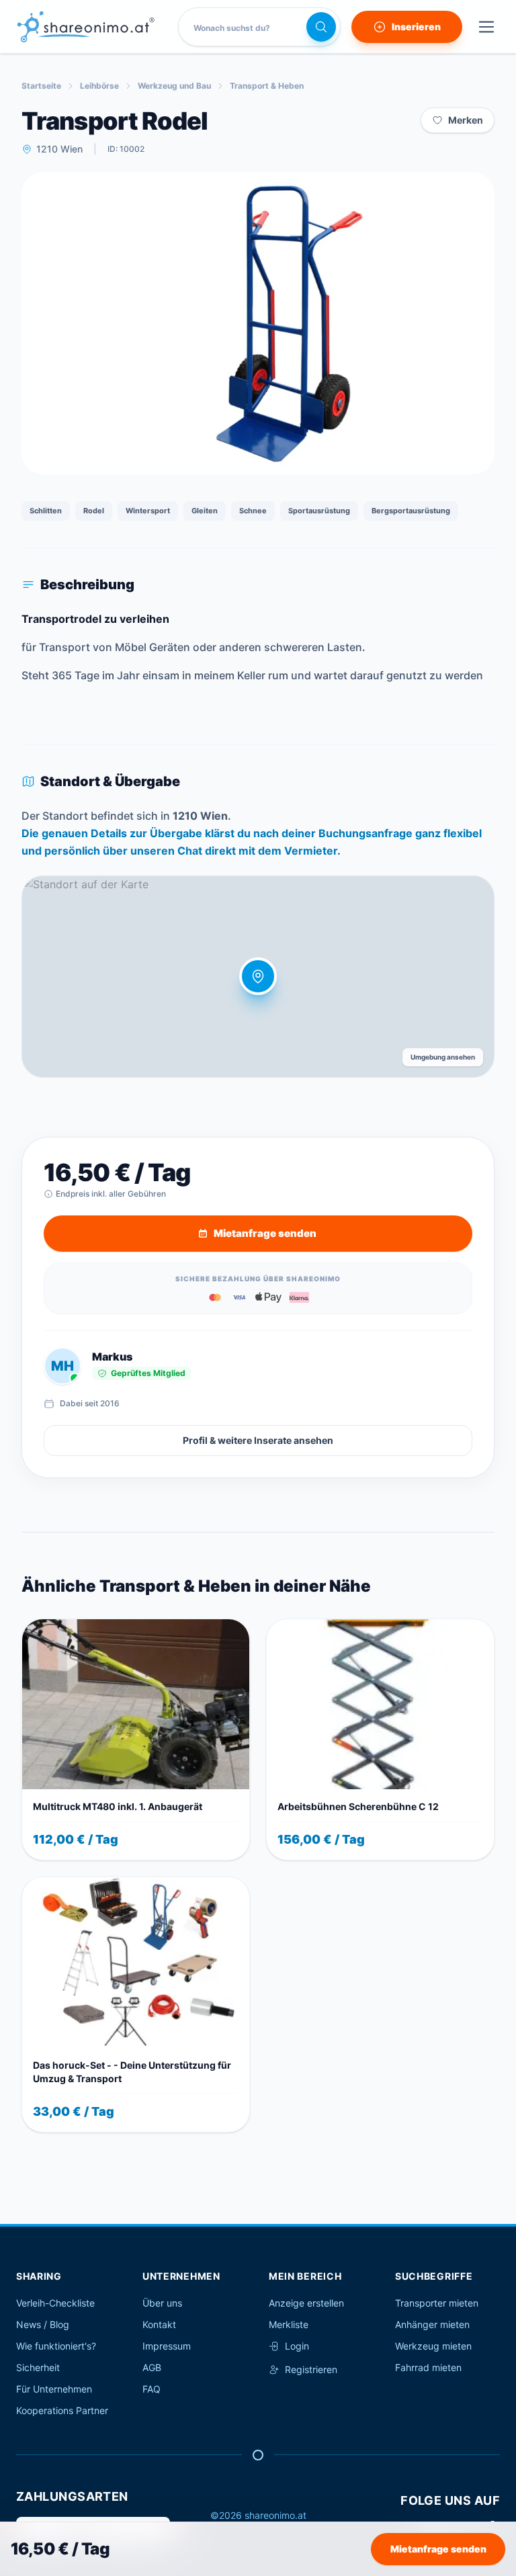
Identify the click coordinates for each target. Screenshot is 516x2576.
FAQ (152, 2389)
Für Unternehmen (54, 2389)
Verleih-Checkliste (55, 2303)
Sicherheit (38, 2367)
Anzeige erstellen (306, 2303)
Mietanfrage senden (438, 2549)
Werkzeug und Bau (174, 86)
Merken (466, 120)
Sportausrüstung (319, 511)
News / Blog (43, 2324)
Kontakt (159, 2324)
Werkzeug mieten (433, 2346)
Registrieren (311, 2369)
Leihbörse (99, 86)
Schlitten (46, 511)
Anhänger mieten (432, 2324)
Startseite (41, 86)
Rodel (94, 511)
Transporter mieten (437, 2303)
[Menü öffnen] (486, 27)
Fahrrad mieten (428, 2367)
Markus (112, 1357)
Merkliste (289, 2324)
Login (297, 2346)
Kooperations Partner (62, 2410)
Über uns (162, 2303)
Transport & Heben (267, 86)
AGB (152, 2367)
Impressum (167, 2346)
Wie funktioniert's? (56, 2346)
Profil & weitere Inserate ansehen (258, 1440)
